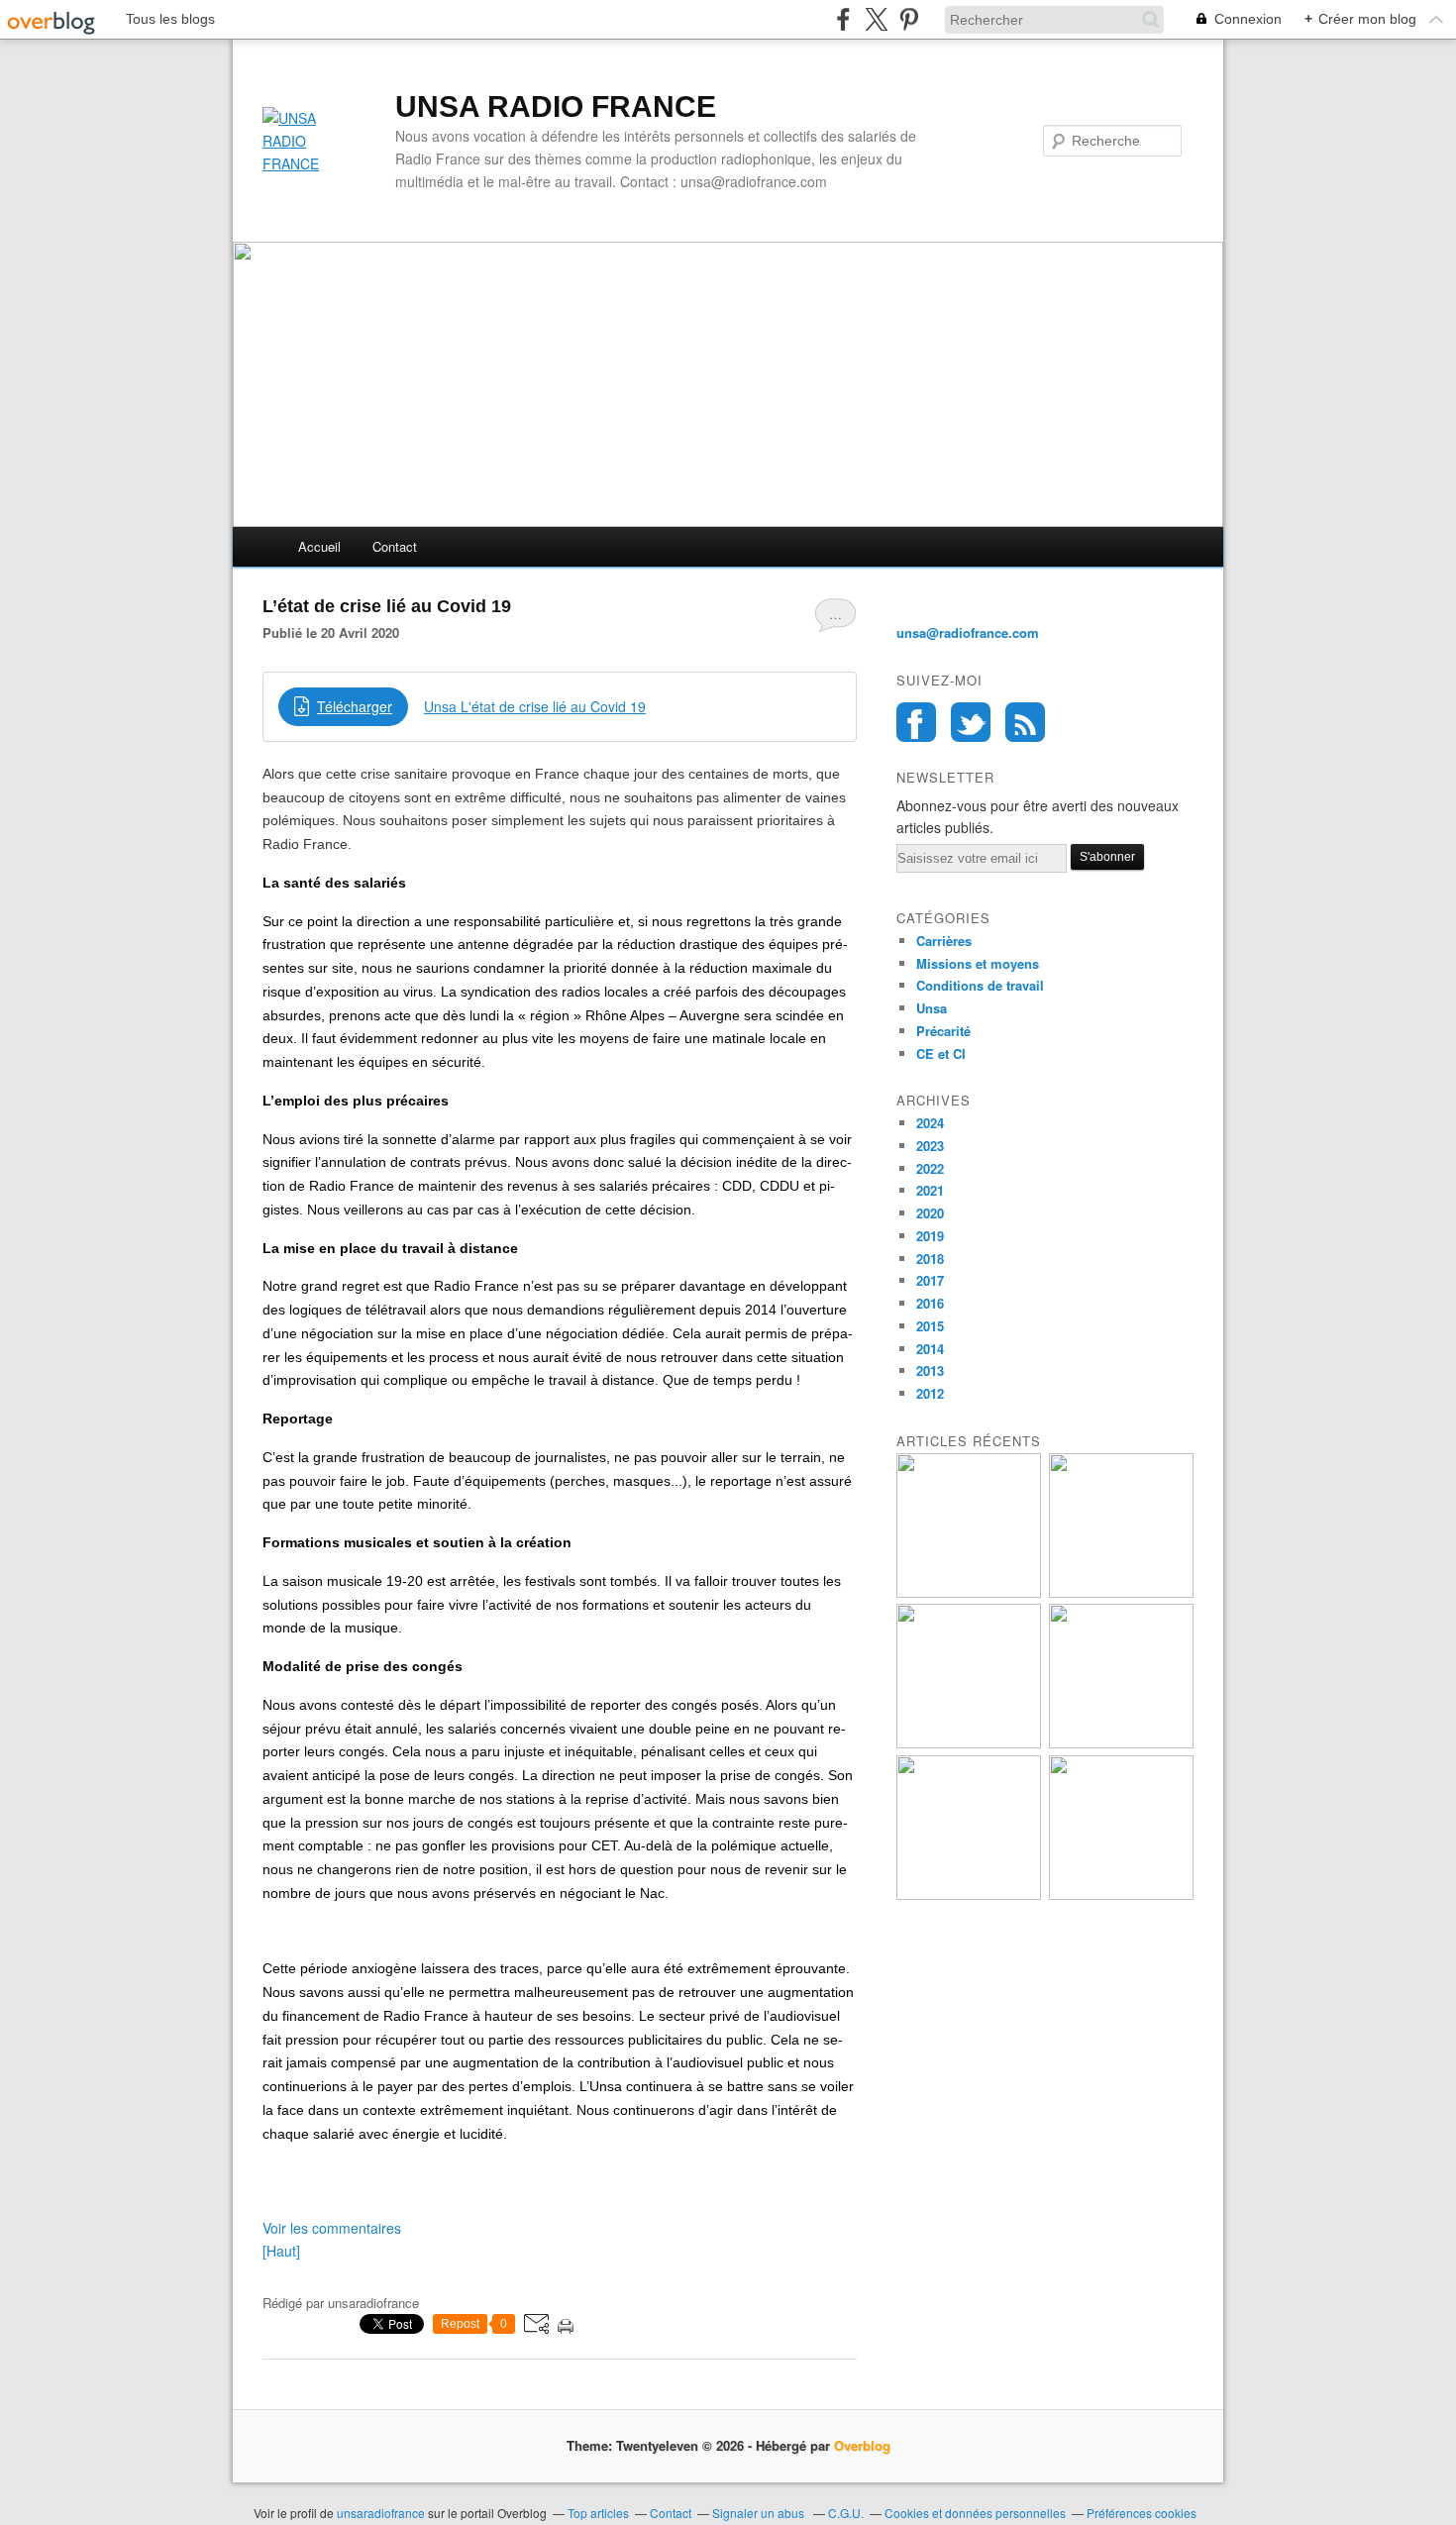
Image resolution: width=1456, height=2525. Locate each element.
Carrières (944, 941)
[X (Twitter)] (876, 19)
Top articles (598, 2513)
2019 (930, 1236)
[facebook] (843, 19)
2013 (930, 1370)
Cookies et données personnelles (975, 2513)
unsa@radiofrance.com (968, 632)
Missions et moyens (978, 963)
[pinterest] (909, 19)
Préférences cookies (1142, 2513)
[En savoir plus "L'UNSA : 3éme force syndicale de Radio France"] (1121, 1894)
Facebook (916, 722)
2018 (930, 1259)
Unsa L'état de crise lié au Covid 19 (535, 706)
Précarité (943, 1031)
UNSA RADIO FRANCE (556, 106)
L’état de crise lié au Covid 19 (387, 606)
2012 (930, 1393)
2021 (930, 1190)
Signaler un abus (760, 2513)
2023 (930, 1146)
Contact (395, 546)
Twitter (971, 722)
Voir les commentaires (332, 2228)
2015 (930, 1326)
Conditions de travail (980, 985)
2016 (930, 1303)
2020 (930, 1213)
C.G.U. (846, 2513)
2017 (930, 1280)
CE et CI (941, 1053)
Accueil (319, 546)
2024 (930, 1123)
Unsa (932, 1008)
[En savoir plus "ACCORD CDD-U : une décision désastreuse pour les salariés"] (969, 1894)
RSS (1025, 722)
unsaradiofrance (381, 2513)
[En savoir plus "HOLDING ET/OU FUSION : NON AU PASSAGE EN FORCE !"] (1121, 1592)
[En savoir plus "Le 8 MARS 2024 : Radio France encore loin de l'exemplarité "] (1121, 1743)
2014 (930, 1349)
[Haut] (281, 2251)
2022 (930, 1168)
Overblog (862, 2445)
